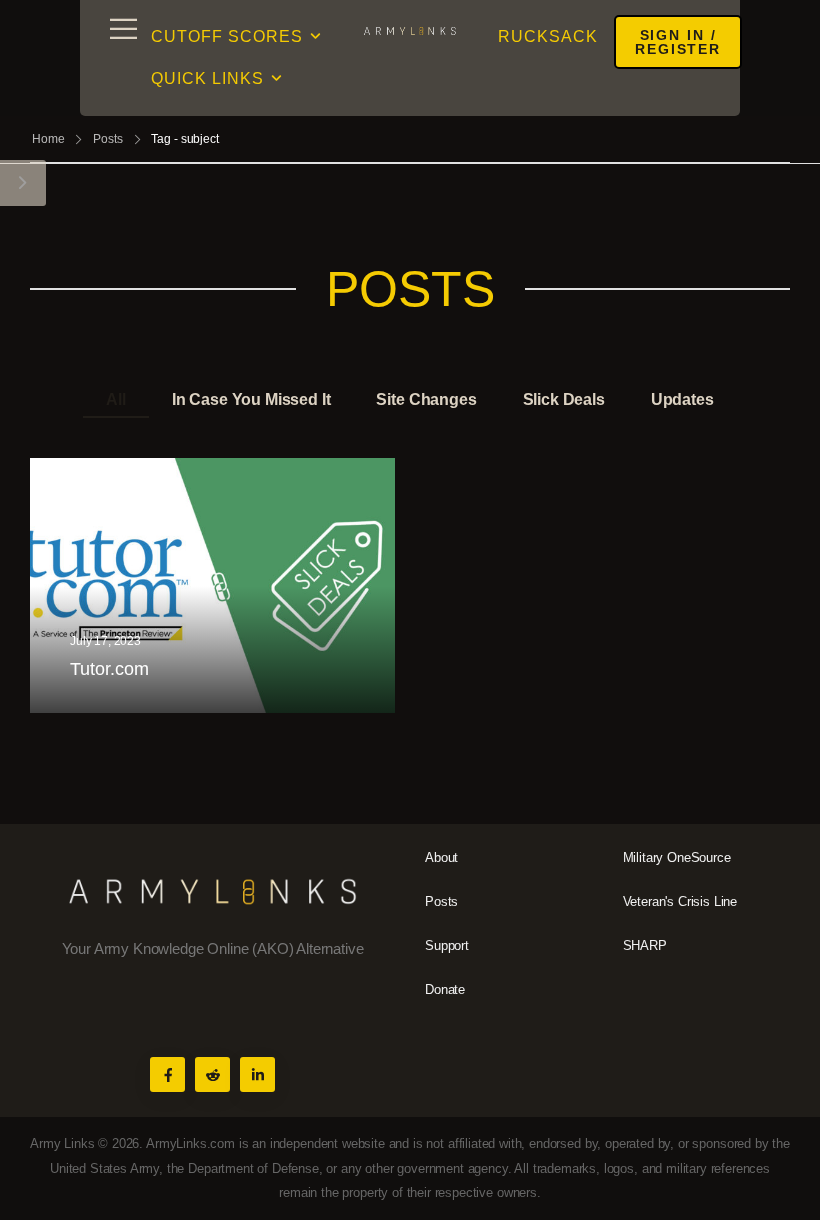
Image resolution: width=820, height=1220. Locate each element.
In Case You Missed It (251, 399)
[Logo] (410, 30)
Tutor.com (109, 669)
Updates (682, 399)
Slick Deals (564, 399)
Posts (107, 139)
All (116, 399)
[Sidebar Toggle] (23, 183)
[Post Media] (212, 586)
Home (48, 139)
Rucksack (548, 36)
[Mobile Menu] (123, 29)
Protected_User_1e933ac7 (173, 705)
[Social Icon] (167, 1074)
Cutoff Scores (227, 36)
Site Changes (426, 399)
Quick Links (207, 78)
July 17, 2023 (105, 642)
